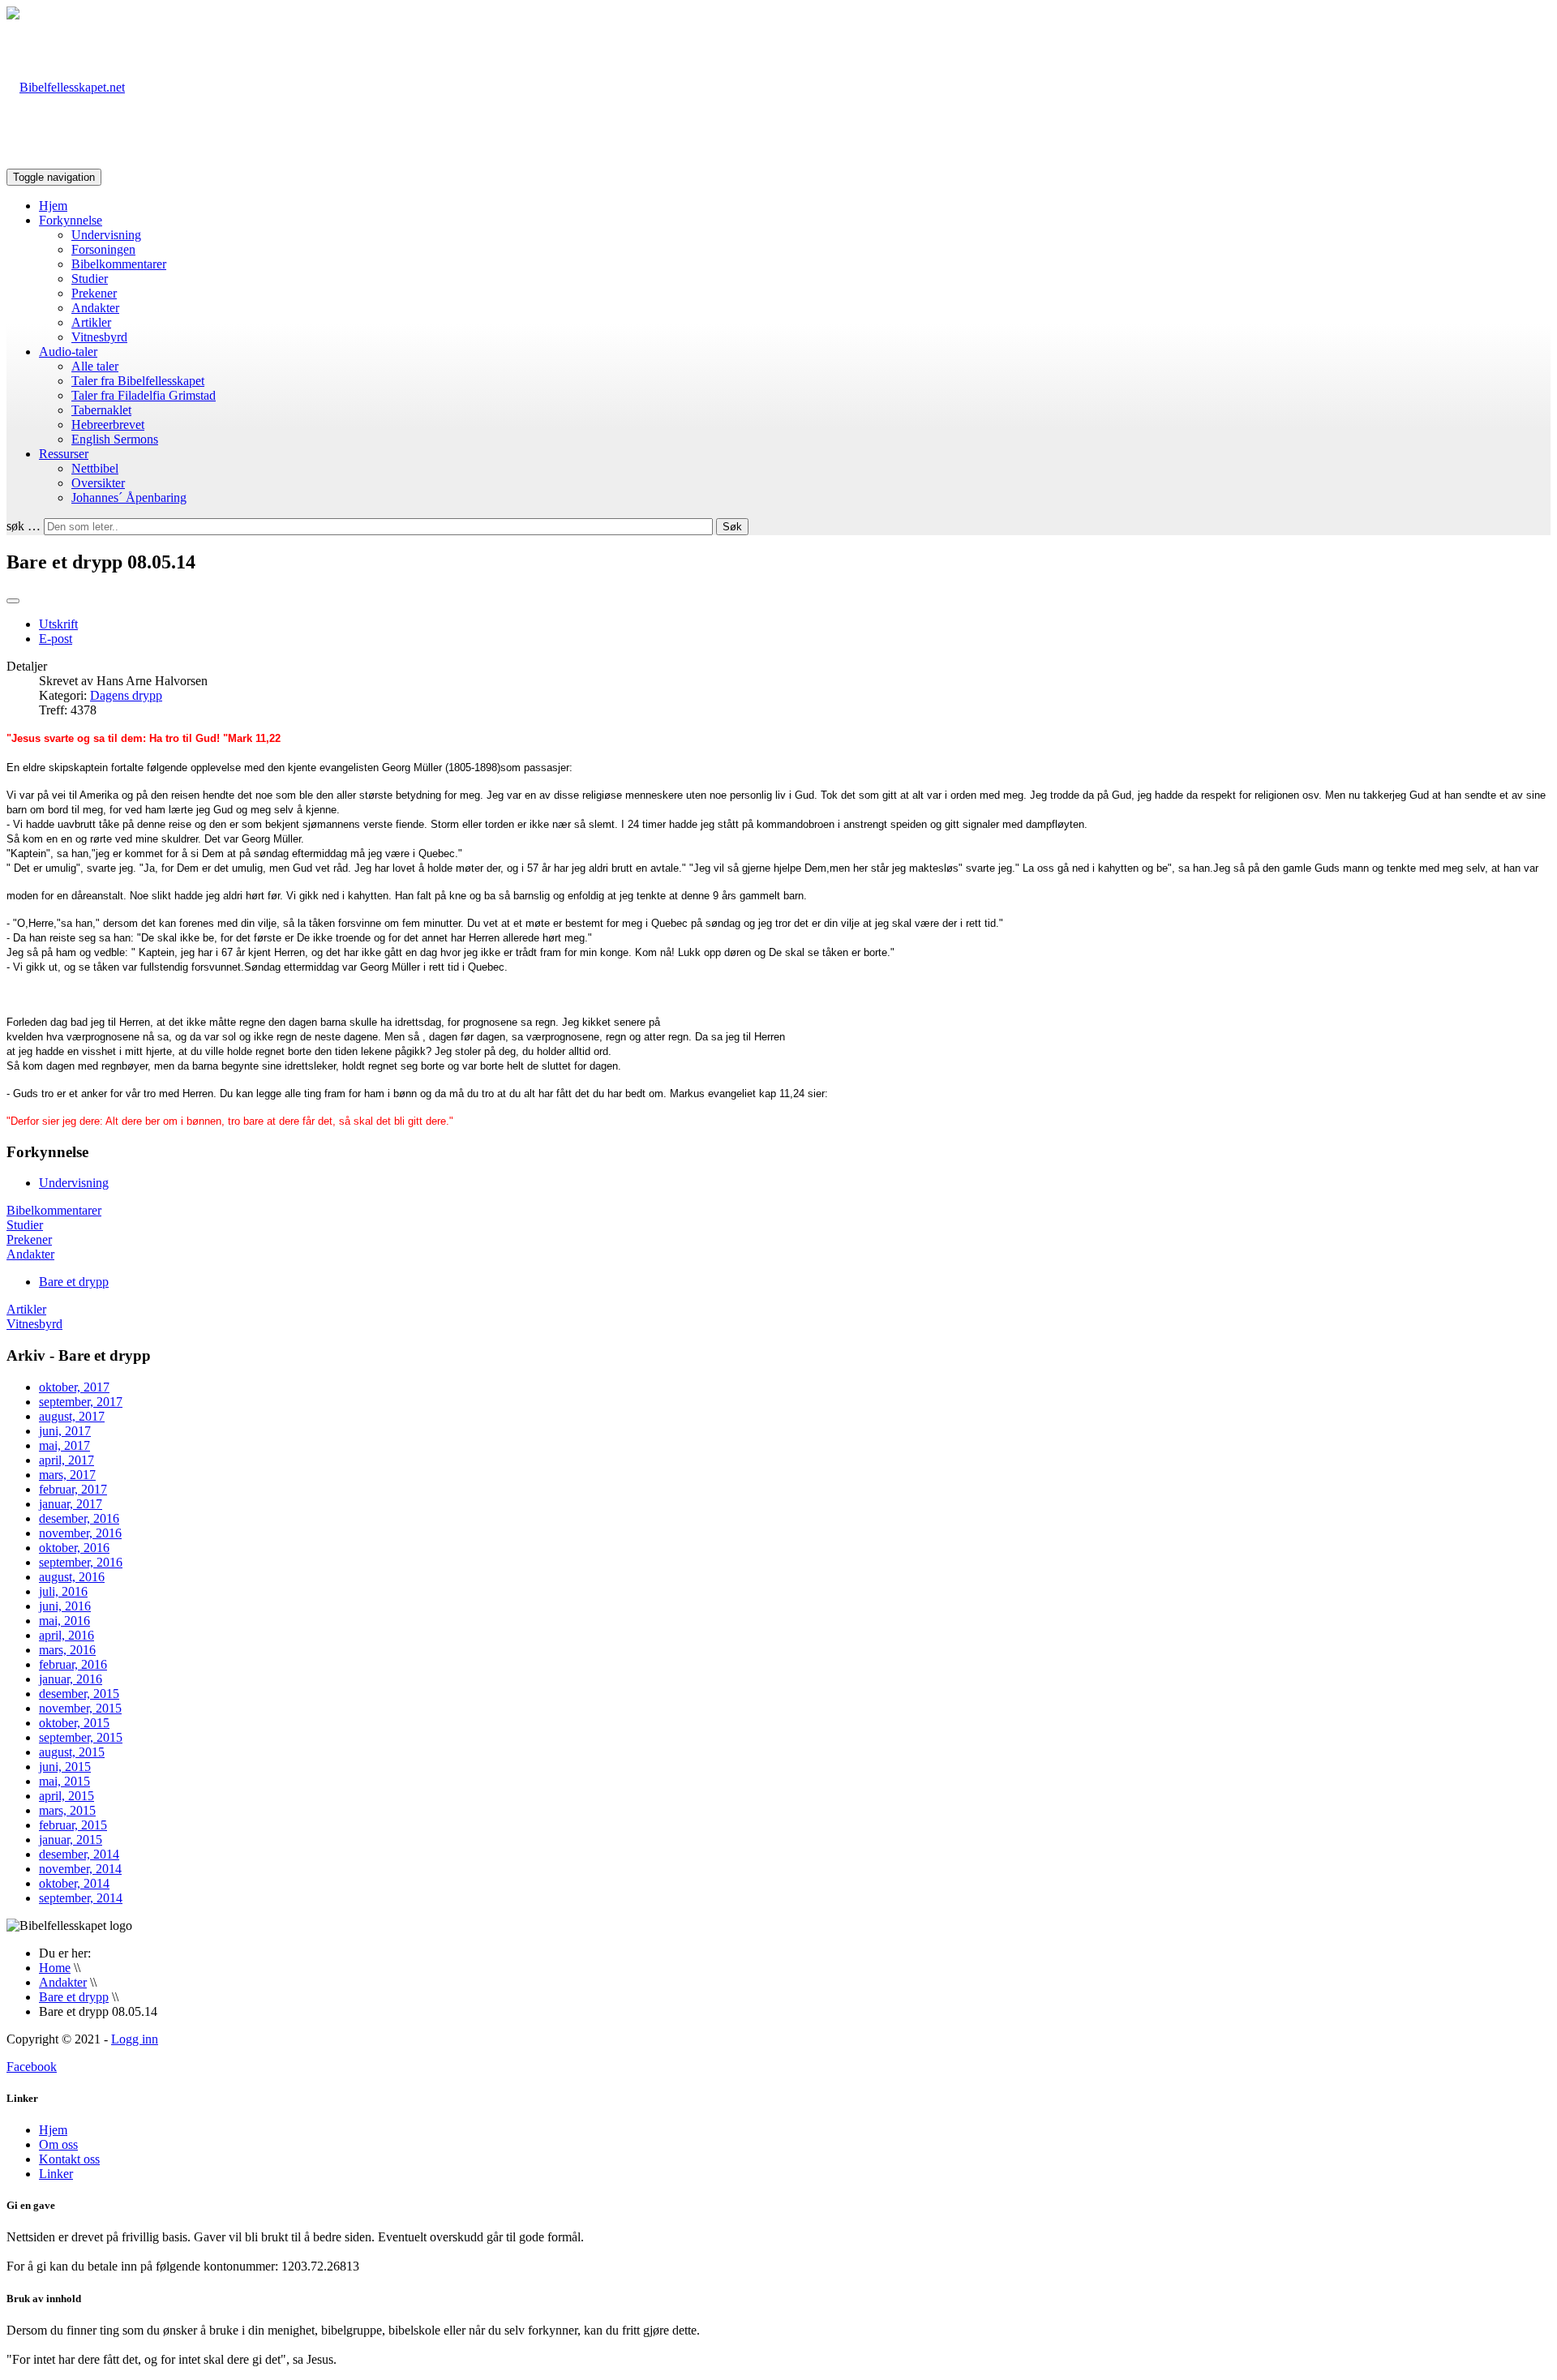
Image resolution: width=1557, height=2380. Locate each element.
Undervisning (106, 235)
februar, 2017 (73, 1489)
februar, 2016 (73, 1664)
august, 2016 (72, 1577)
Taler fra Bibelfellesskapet (138, 381)
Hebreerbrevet (108, 425)
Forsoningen (103, 249)
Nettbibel (95, 468)
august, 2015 (72, 1752)
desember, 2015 (79, 1694)
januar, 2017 (71, 1504)
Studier (90, 279)
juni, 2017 (65, 1431)
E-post (56, 639)
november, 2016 (80, 1533)
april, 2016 (66, 1635)
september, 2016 (81, 1562)
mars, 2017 (67, 1475)
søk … (24, 526)
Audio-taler (68, 352)
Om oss (58, 2144)
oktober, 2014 (74, 1883)
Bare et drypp (74, 1282)
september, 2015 (81, 1737)
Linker (56, 2174)
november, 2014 (80, 1869)
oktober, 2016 (74, 1548)
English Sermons (115, 439)
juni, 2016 (65, 1606)
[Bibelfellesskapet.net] (66, 87)
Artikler (91, 322)
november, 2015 (80, 1708)
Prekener (94, 293)
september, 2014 (81, 1898)
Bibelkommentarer (119, 264)
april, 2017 (66, 1460)
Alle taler (95, 366)
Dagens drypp (126, 695)
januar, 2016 (71, 1679)
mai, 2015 (64, 1781)
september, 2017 (81, 1402)
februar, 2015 (73, 1825)
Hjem (53, 206)
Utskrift (58, 624)
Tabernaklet (101, 410)
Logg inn (135, 2039)
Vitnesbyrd (99, 337)
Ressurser (64, 454)
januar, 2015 (71, 1840)
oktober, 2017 (74, 1387)
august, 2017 (72, 1416)
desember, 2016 (79, 1518)
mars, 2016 (67, 1650)
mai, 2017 (64, 1445)
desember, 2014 (79, 1854)
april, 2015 (66, 1796)
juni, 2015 (65, 1767)
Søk (732, 527)
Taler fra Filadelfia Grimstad (144, 395)
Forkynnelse (71, 220)
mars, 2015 (67, 1810)
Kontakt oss (69, 2159)
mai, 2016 (64, 1621)
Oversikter (98, 483)
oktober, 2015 (74, 1723)
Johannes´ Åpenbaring (129, 497)
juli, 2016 (63, 1591)
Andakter (95, 308)
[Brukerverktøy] (13, 601)
